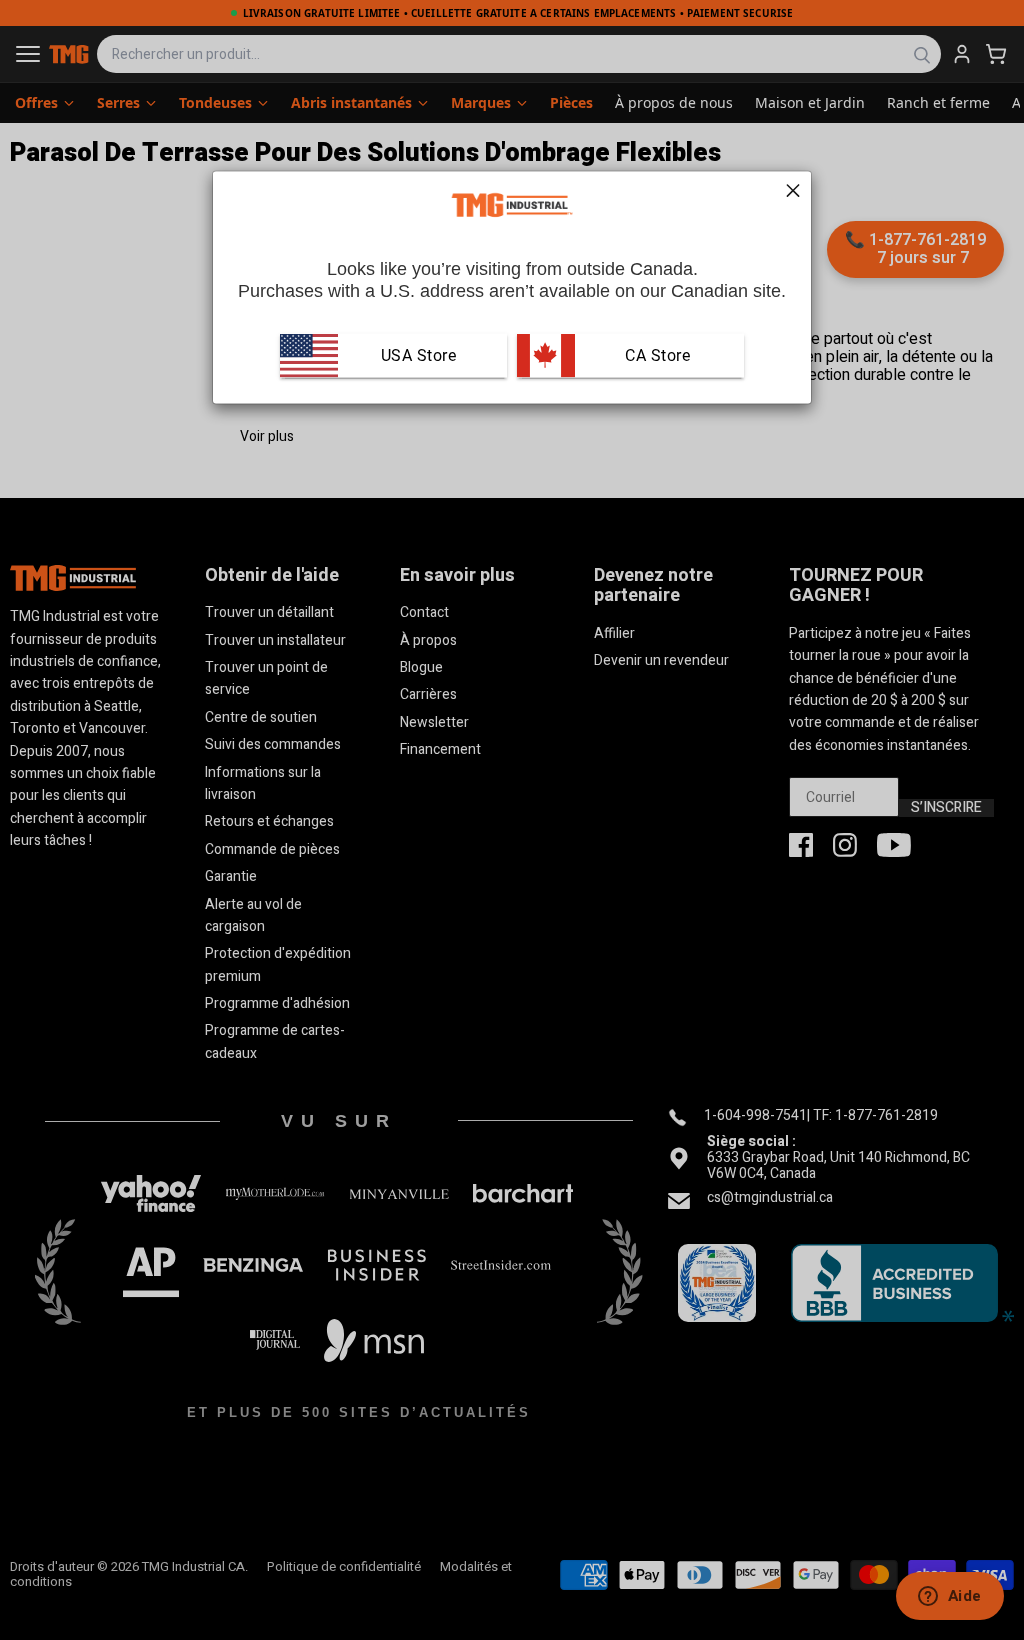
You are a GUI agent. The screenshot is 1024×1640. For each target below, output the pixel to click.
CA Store (656, 355)
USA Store (419, 355)
